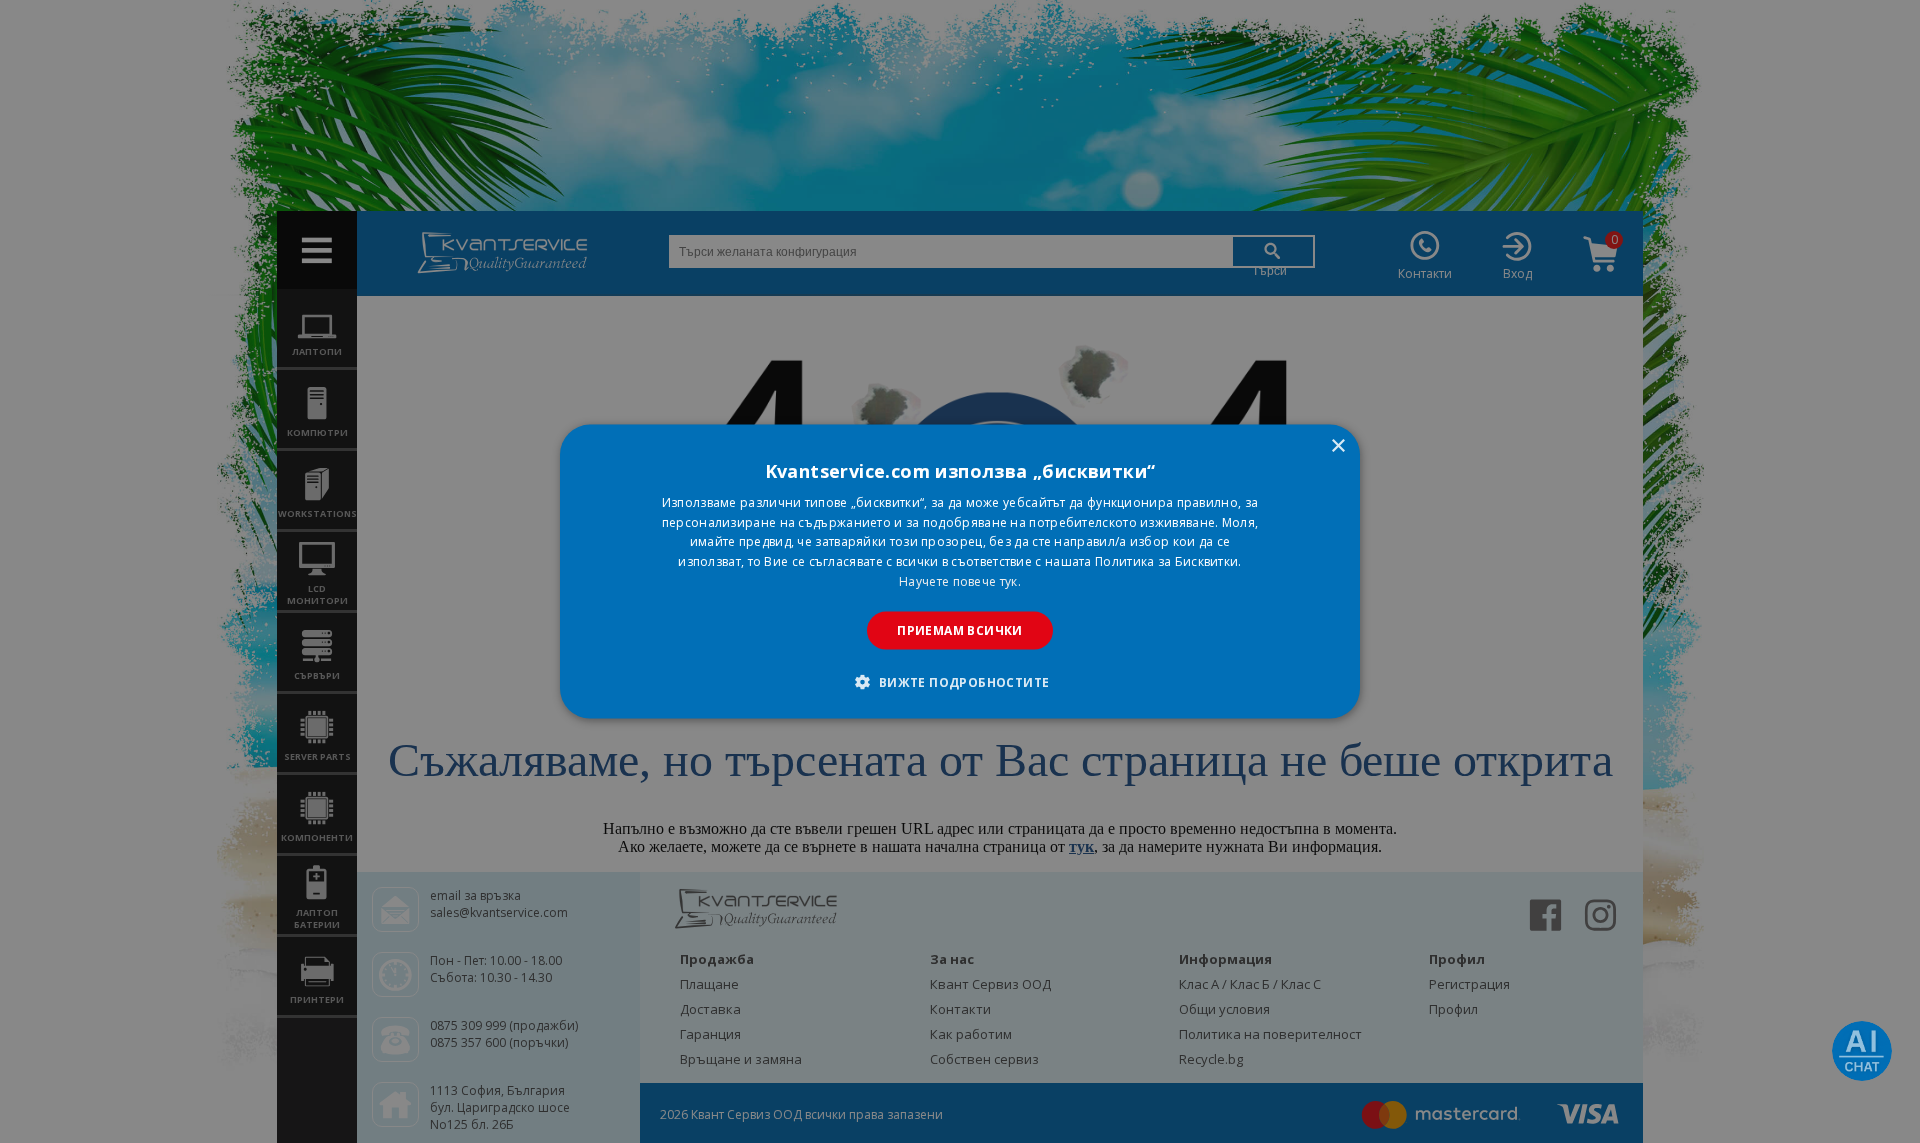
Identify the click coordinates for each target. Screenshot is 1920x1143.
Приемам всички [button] (960, 629)
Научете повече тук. (960, 581)
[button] (959, 682)
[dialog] (960, 571)
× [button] (1337, 445)
